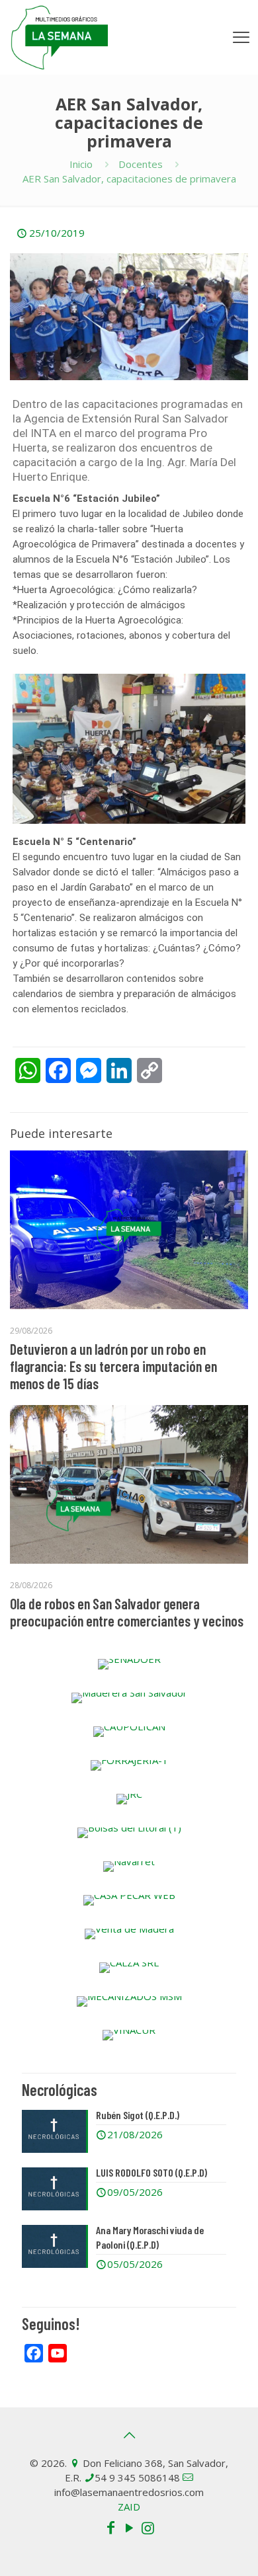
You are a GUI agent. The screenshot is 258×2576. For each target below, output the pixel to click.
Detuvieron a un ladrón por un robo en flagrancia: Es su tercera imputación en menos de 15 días (113, 1366)
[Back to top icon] (129, 2435)
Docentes (141, 164)
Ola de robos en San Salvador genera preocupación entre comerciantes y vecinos (127, 1612)
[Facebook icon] (110, 2527)
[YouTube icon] (129, 2527)
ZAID (129, 2507)
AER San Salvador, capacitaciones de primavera (129, 179)
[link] (129, 1664)
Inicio (81, 164)
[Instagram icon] (148, 2527)
